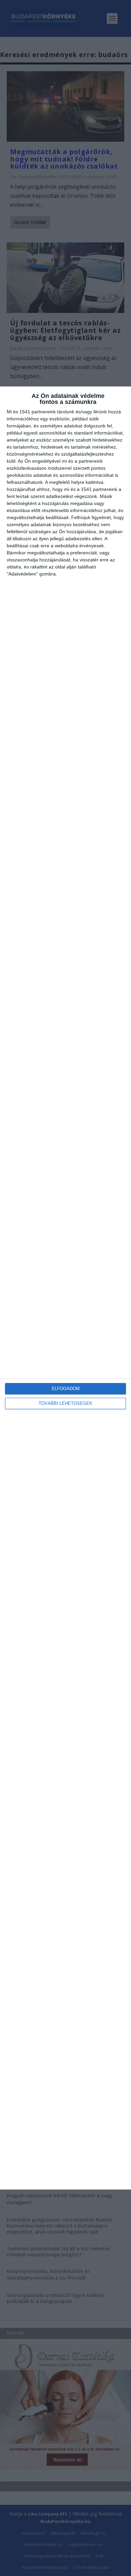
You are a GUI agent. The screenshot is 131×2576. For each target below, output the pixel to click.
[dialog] (65, 1288)
